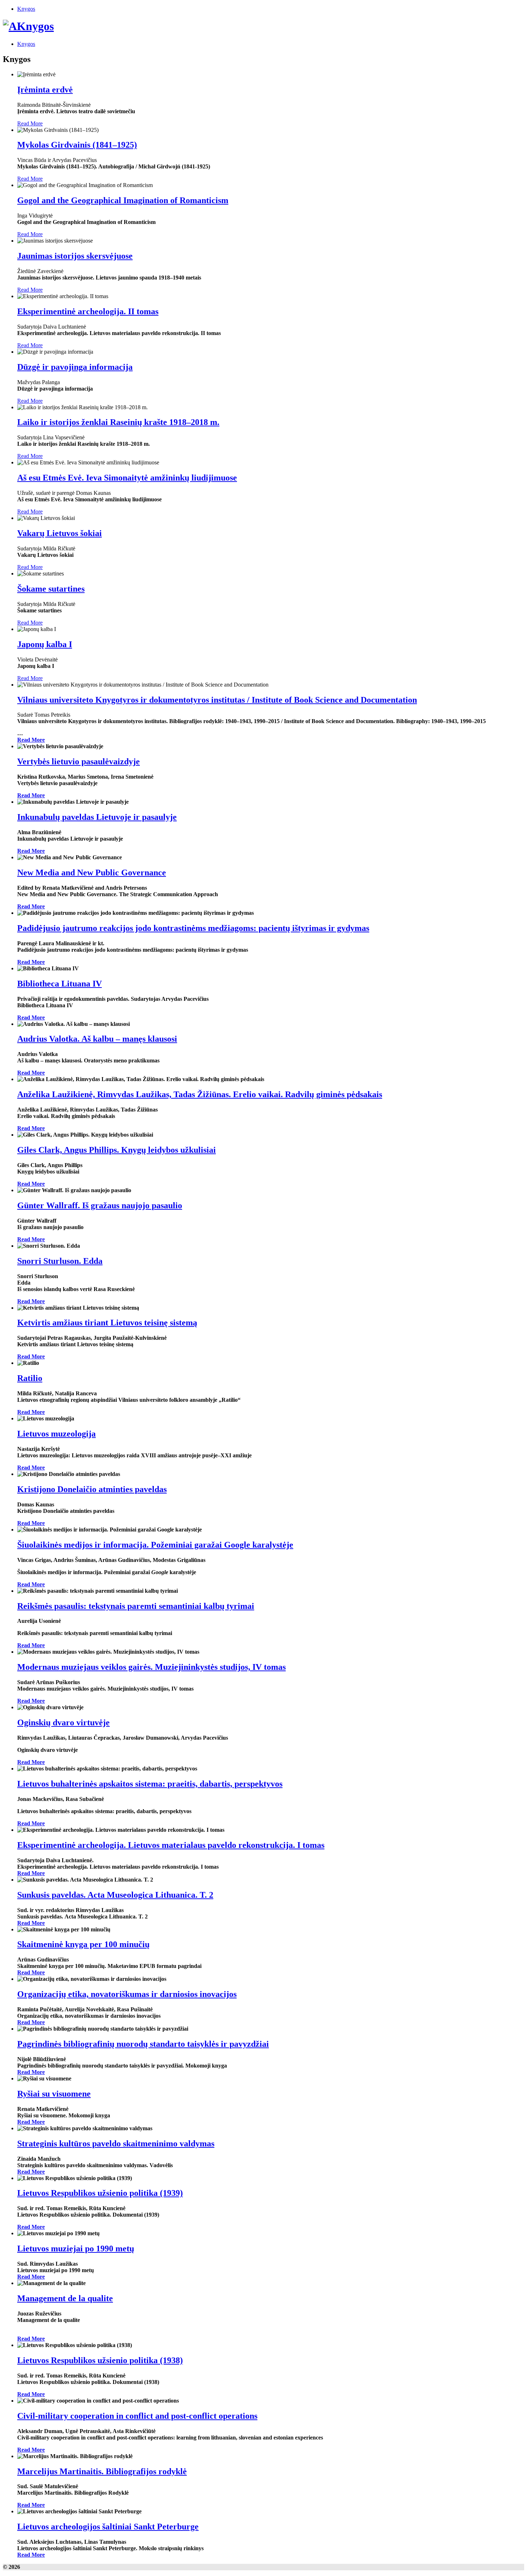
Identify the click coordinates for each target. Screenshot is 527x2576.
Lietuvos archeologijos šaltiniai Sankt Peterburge (108, 2527)
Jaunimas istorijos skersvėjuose (75, 256)
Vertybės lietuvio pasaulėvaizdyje (79, 761)
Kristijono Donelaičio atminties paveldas (92, 1489)
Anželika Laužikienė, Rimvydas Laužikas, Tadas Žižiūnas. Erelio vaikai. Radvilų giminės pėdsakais (200, 1094)
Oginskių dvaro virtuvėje (63, 1722)
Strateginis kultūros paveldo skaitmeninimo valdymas (116, 2144)
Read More (30, 123)
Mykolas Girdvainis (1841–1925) (77, 145)
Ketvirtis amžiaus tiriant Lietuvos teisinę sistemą (107, 1323)
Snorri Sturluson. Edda (60, 1261)
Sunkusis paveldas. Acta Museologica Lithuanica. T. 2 (115, 1895)
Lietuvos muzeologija (56, 1434)
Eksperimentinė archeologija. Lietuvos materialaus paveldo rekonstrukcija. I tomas (171, 1845)
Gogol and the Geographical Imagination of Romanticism (123, 200)
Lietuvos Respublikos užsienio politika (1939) (100, 2193)
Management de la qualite (65, 2298)
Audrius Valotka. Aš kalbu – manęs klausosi (97, 1039)
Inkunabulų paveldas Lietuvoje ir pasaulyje (97, 817)
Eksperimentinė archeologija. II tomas (88, 311)
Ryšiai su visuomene (54, 2094)
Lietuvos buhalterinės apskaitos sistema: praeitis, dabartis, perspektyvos (150, 1784)
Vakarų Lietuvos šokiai (60, 533)
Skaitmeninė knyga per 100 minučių (83, 1944)
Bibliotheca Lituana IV (60, 984)
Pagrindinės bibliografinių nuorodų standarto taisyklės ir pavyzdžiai (143, 2044)
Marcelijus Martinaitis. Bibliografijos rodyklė (102, 2471)
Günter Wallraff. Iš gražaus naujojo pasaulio (100, 1205)
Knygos (26, 9)
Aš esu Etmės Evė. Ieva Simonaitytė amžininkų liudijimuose (127, 478)
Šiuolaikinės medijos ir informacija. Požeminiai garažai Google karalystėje (155, 1545)
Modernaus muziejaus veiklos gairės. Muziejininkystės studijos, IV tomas (151, 1667)
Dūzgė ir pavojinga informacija (75, 367)
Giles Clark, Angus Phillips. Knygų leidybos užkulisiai (117, 1150)
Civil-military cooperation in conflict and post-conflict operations (137, 2416)
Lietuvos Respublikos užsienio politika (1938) (100, 2360)
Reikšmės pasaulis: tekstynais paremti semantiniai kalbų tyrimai (136, 1606)
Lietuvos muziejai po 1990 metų (76, 2248)
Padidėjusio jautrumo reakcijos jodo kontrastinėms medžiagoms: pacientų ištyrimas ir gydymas (193, 928)
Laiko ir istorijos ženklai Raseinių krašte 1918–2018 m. (118, 422)
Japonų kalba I (45, 644)
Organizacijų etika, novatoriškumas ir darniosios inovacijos (127, 1994)
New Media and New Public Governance (92, 873)
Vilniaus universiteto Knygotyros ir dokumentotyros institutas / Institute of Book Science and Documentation (217, 700)
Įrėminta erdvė (45, 90)
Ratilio (30, 1378)
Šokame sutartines (51, 589)
